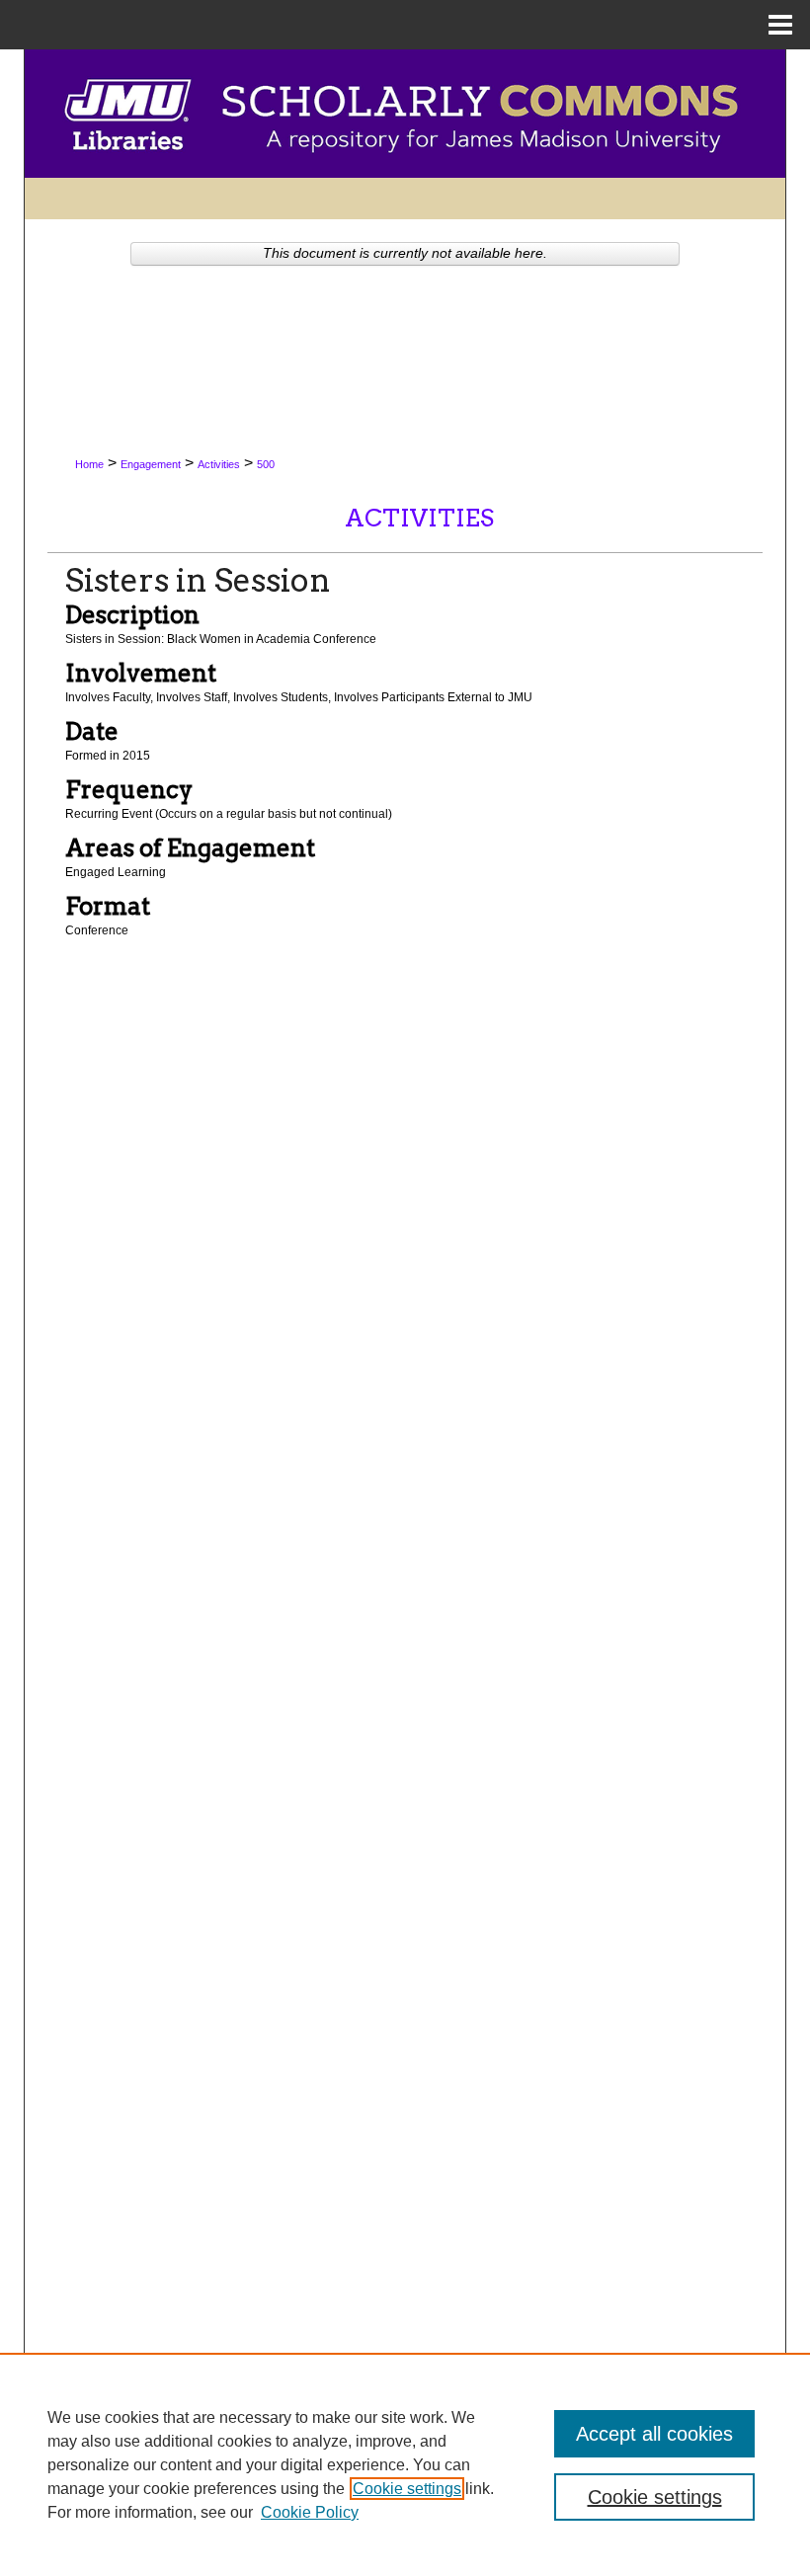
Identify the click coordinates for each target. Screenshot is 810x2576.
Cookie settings (407, 2489)
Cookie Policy (310, 2512)
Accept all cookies (654, 2434)
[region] (405, 2464)
